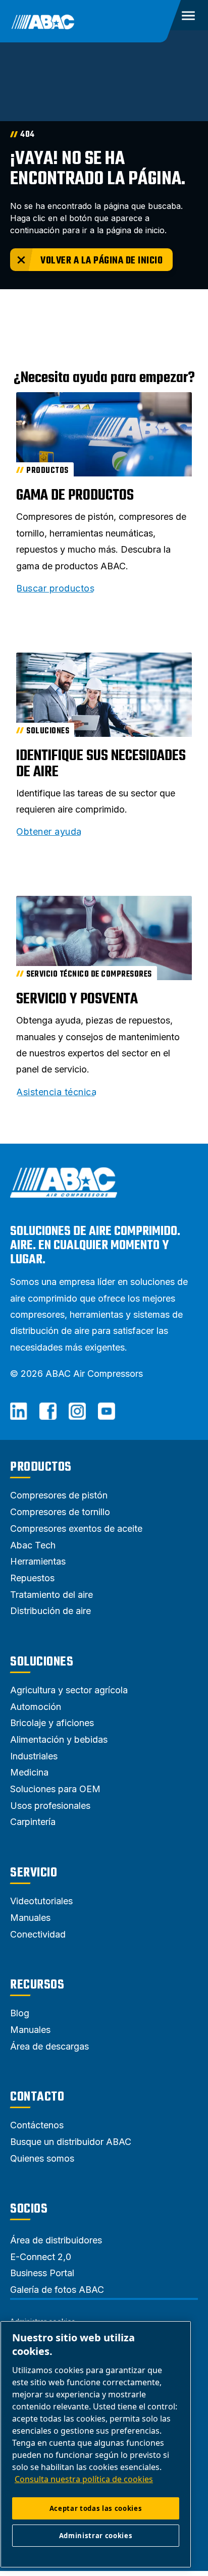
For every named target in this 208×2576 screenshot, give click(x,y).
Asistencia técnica (56, 1092)
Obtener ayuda (49, 832)
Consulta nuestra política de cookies (84, 2479)
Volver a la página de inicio (101, 261)
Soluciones (42, 1662)
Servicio (34, 1873)
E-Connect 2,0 (41, 2257)
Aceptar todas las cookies (96, 2508)
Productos (41, 1467)
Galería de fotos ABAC (57, 2290)
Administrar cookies (96, 2536)
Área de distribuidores (56, 2240)
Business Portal (42, 2273)
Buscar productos (55, 588)
